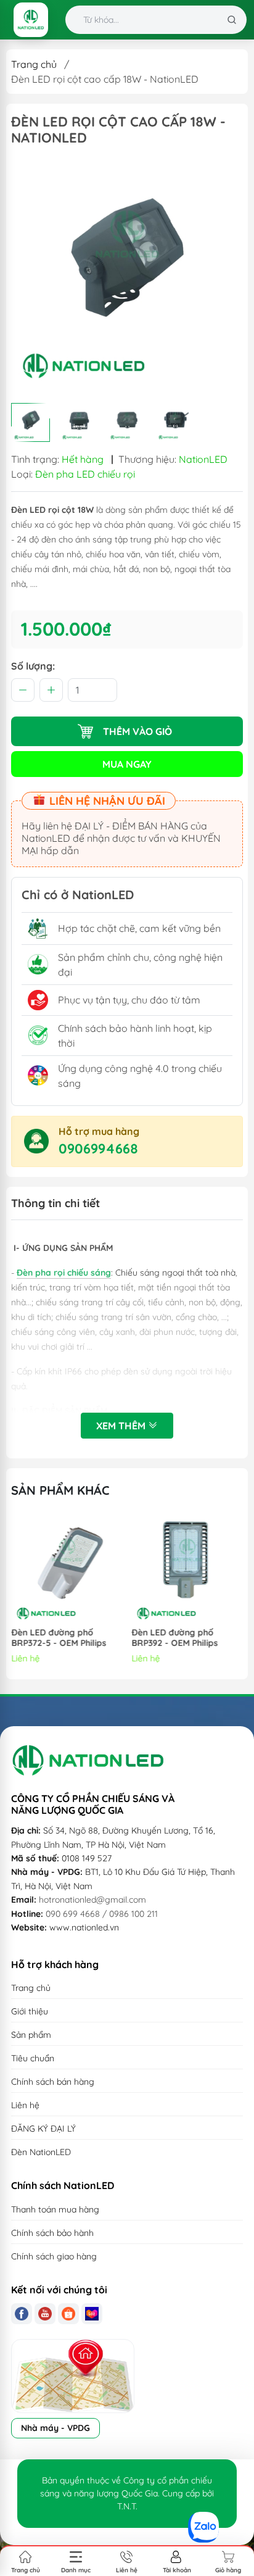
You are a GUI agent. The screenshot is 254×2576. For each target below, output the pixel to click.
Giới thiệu (30, 2011)
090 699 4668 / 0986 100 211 (102, 1914)
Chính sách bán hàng (53, 2082)
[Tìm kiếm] (232, 20)
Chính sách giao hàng (54, 2256)
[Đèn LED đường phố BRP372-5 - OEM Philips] (67, 1568)
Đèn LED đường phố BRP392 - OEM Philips (175, 1638)
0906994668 (98, 1149)
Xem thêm (122, 1426)
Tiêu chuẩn (33, 2058)
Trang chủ (34, 64)
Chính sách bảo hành (52, 2233)
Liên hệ (25, 2105)
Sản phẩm (31, 2035)
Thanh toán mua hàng (55, 2209)
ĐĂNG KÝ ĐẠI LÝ (43, 2129)
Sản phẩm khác (60, 1490)
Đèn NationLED (41, 2152)
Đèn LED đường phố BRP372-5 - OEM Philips (59, 1638)
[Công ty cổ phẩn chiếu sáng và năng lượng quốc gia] (31, 20)
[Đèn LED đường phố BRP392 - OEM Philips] (188, 1568)
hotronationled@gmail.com (92, 1900)
